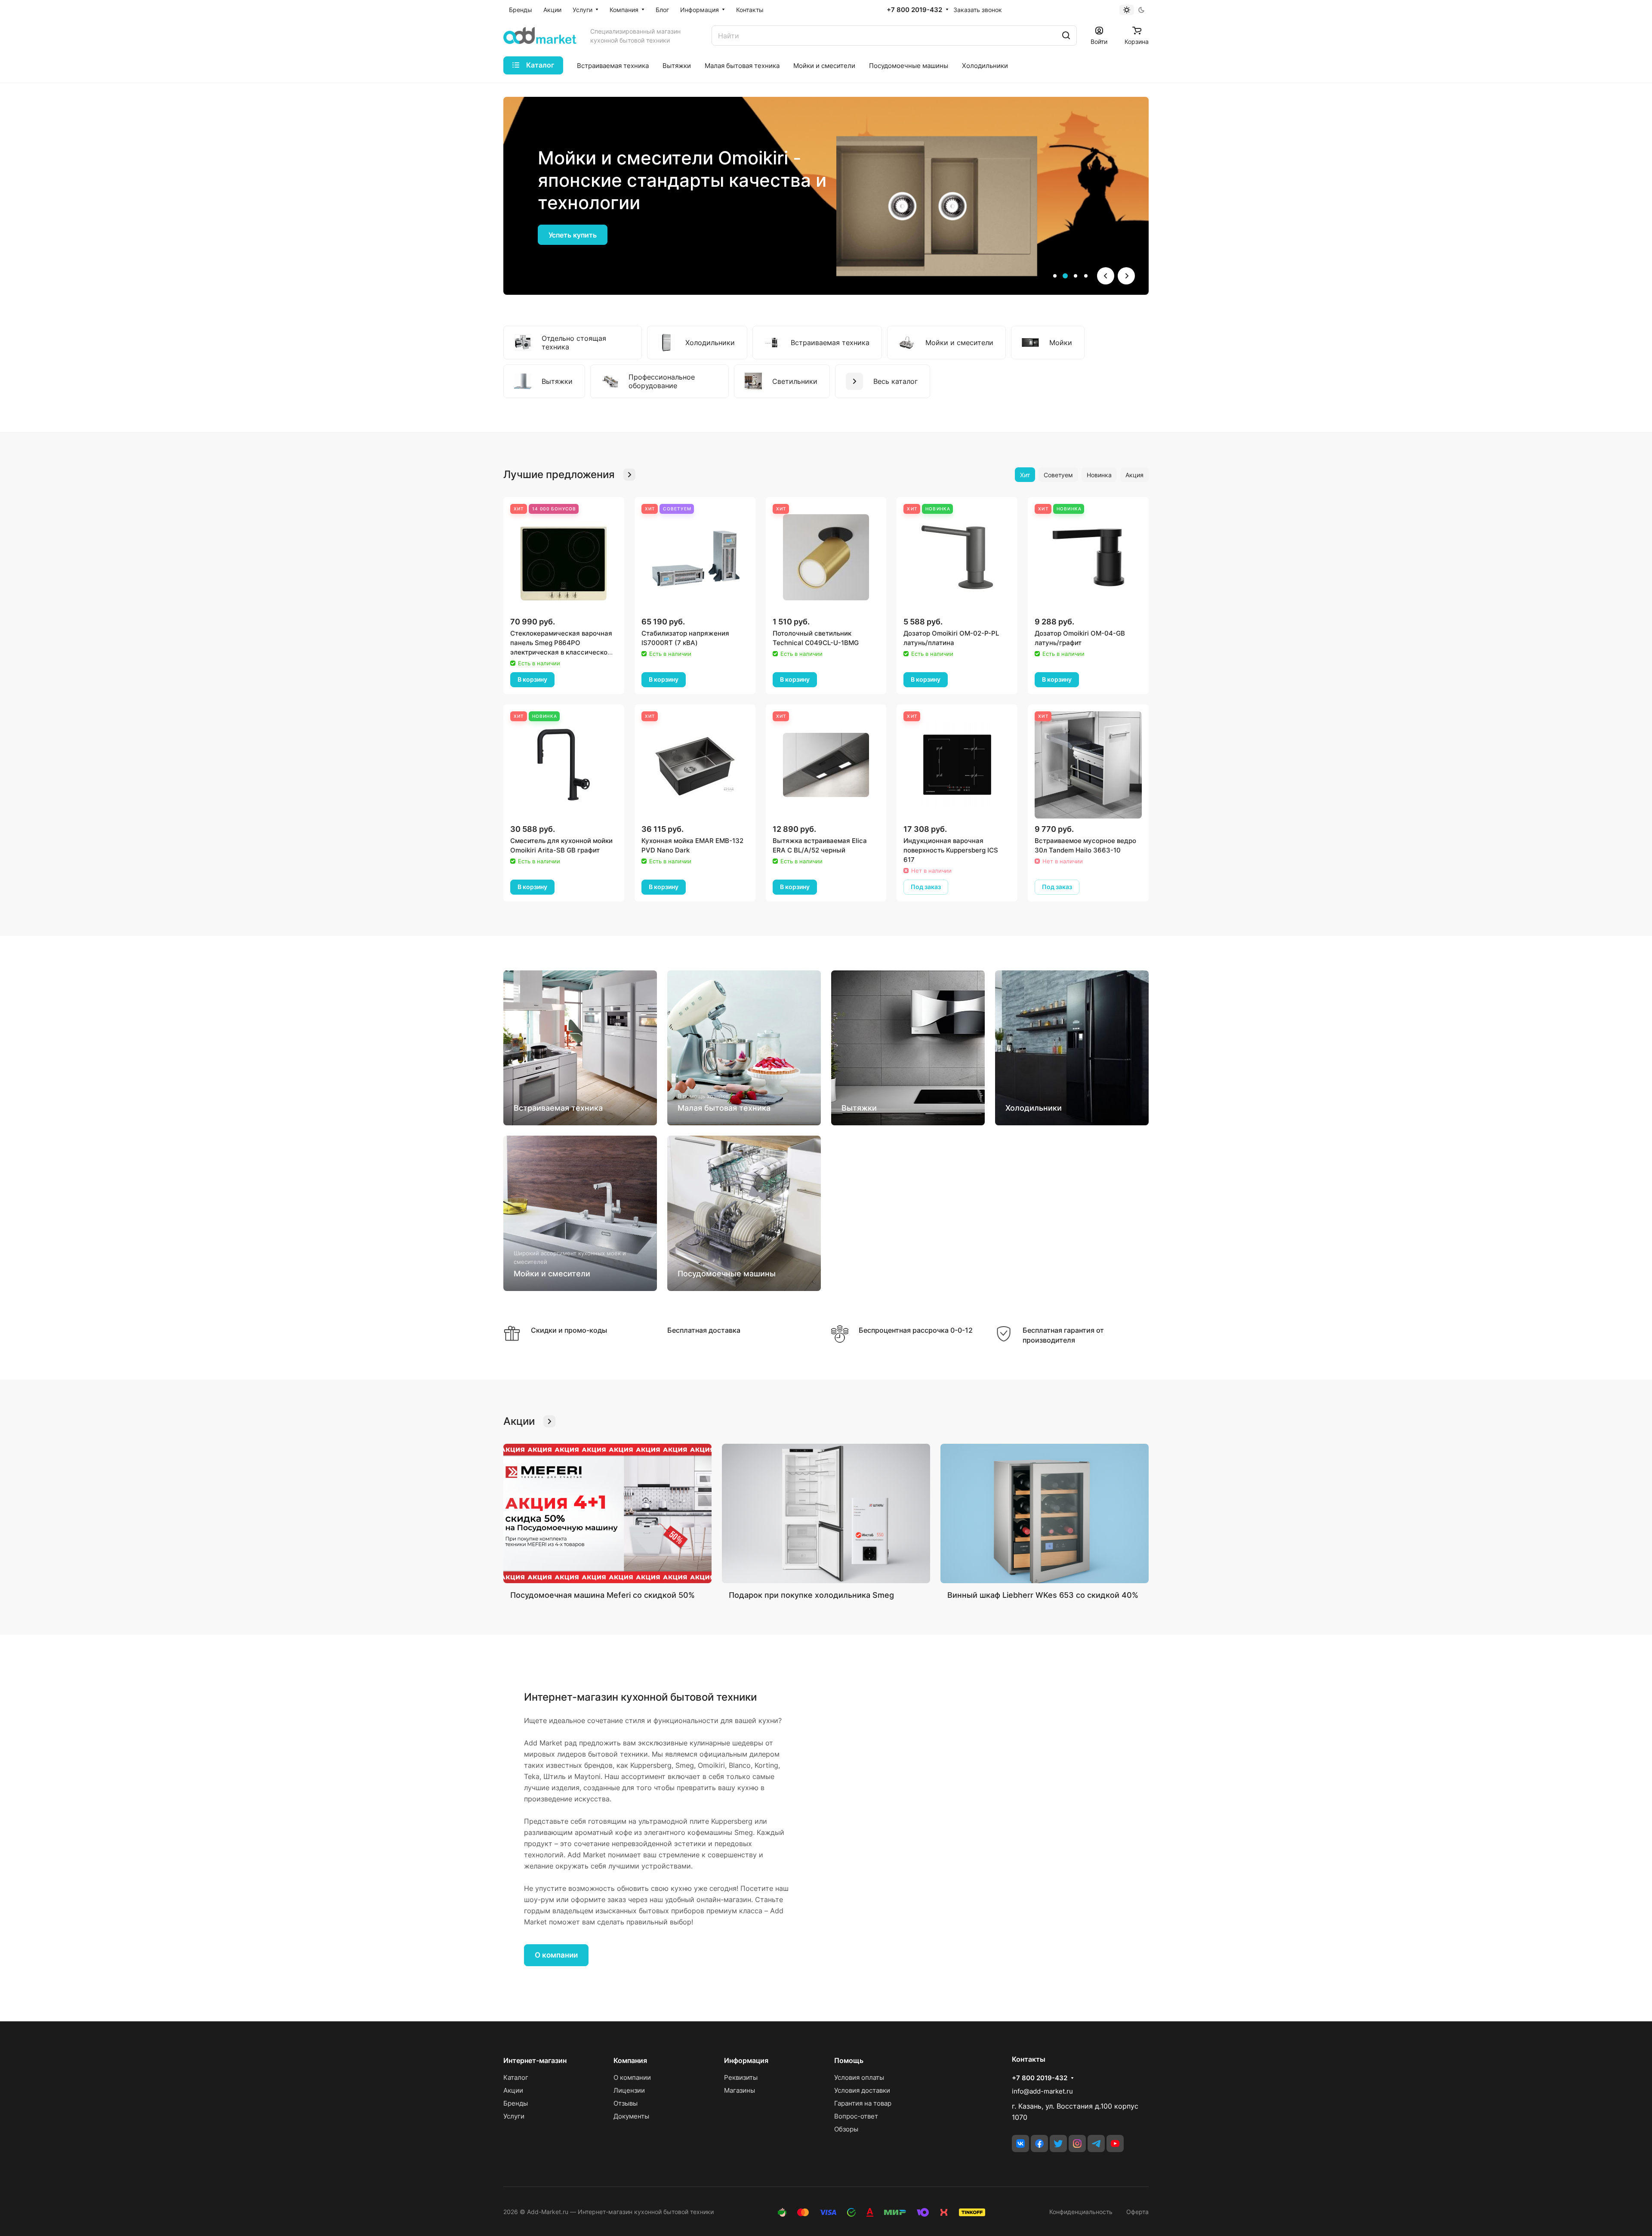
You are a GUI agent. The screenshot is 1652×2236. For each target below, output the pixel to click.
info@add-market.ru (1042, 2091)
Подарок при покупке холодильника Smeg (811, 1595)
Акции (513, 2090)
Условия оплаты (859, 2077)
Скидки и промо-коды (569, 1330)
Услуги (514, 2116)
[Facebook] (1039, 2143)
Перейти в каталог (581, 235)
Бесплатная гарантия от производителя (1063, 1335)
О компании (556, 1955)
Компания (630, 2060)
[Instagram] (1077, 2143)
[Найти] (1066, 36)
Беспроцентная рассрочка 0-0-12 (916, 1330)
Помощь (849, 2060)
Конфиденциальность (1081, 2212)
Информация (746, 2060)
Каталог (516, 2077)
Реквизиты (741, 2077)
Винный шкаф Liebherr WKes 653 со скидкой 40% (1043, 1595)
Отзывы (626, 2103)
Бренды (516, 2103)
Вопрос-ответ (856, 2116)
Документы (631, 2116)
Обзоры (846, 2129)
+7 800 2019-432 (914, 10)
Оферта (1137, 2212)
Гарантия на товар (863, 2103)
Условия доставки (862, 2090)
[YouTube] (1115, 2143)
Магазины (740, 2090)
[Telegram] (1096, 2143)
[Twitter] (1058, 2143)
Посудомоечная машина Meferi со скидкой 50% (603, 1595)
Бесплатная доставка (704, 1330)
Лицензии (629, 2090)
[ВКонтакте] (1020, 2143)
